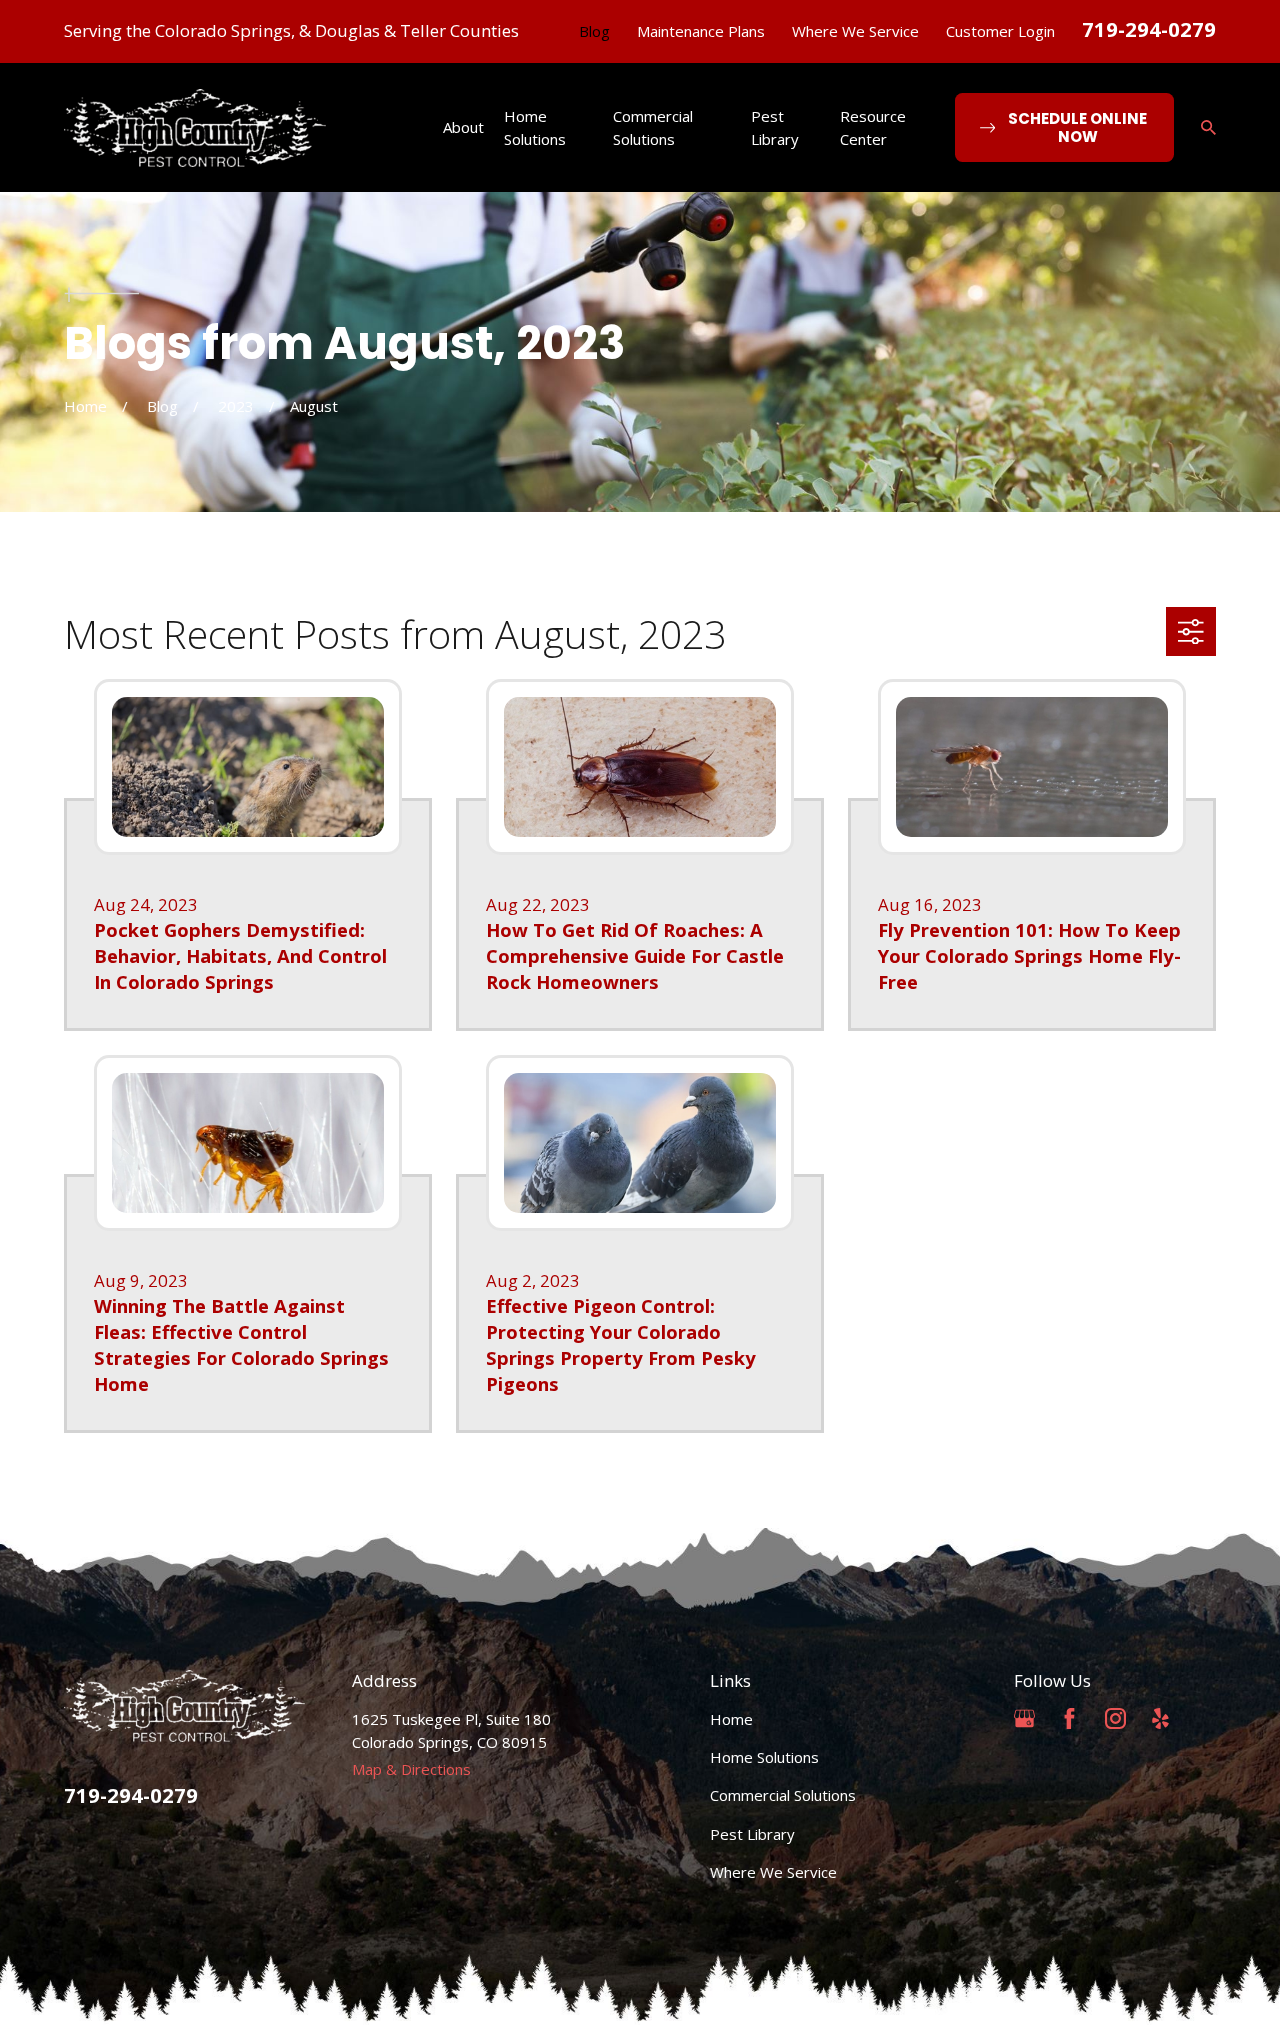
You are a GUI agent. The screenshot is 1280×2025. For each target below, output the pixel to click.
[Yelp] (1160, 1718)
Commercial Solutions (783, 1795)
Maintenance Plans (701, 31)
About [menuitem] (463, 127)
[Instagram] (1115, 1718)
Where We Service (855, 31)
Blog (594, 31)
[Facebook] (1069, 1718)
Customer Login (1000, 31)
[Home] (195, 128)
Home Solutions (764, 1757)
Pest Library (752, 1834)
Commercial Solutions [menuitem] (653, 127)
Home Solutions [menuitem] (535, 127)
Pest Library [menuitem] (775, 127)
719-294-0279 (1149, 29)
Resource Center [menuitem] (873, 127)
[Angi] (1205, 1718)
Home (731, 1719)
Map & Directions (411, 1769)
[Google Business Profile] (1024, 1718)
